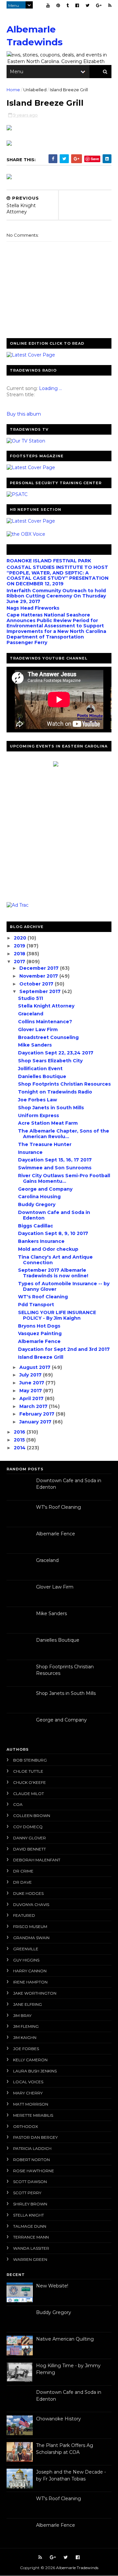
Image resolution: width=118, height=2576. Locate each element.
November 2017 (39, 976)
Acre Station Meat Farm (48, 1123)
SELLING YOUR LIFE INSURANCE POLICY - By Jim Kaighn (57, 1315)
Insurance (30, 1152)
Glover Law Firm (38, 1029)
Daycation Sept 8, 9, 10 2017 (53, 1233)
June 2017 (32, 1383)
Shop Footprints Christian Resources (64, 1084)
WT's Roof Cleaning (43, 1297)
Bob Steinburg (30, 1760)
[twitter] (88, 5)
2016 (20, 1432)
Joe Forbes (26, 2049)
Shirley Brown (30, 2204)
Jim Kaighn (25, 2037)
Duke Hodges (28, 1893)
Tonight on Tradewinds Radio (55, 1092)
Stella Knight (29, 2215)
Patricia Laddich (32, 2148)
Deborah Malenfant (37, 1860)
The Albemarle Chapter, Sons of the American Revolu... (64, 1134)
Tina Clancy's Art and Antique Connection (55, 1260)
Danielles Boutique (42, 1076)
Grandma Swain (31, 1938)
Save (95, 159)
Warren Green (30, 2259)
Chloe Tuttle (28, 1771)
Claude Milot (29, 1794)
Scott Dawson (30, 2182)
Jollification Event (40, 1069)
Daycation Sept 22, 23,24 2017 (56, 1053)
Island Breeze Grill (41, 1357)
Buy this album (24, 414)
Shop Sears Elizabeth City (50, 1061)
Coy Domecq (28, 1827)
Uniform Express (39, 1115)
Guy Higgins (26, 1960)
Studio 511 (30, 998)
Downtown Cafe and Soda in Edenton (54, 1215)
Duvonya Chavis (31, 1905)
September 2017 (41, 991)
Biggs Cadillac (36, 1226)
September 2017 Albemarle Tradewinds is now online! (53, 1273)
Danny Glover (29, 1838)
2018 (20, 954)
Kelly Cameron (30, 2060)
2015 (20, 1440)
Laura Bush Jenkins (35, 2071)
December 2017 (40, 968)
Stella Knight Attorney (46, 1006)
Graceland (31, 1014)
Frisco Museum (30, 1927)
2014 (20, 1448)
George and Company (45, 1189)
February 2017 (38, 1414)
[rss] (110, 5)
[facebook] (77, 5)
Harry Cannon (30, 1971)
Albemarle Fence (39, 1341)
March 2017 (34, 1406)
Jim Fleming (26, 2026)
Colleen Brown (32, 1816)
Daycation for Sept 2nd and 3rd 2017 (64, 1349)
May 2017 (31, 1391)
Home (13, 90)
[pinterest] (58, 5)
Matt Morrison (31, 2104)
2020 (21, 938)
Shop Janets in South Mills (51, 1108)
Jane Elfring (28, 2004)
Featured (24, 1915)
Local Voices (28, 2082)
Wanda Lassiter (31, 2248)
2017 (20, 962)
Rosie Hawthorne (34, 2171)
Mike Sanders (35, 1045)
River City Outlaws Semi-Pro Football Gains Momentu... (64, 1178)
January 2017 (36, 1422)
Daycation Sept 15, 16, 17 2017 (55, 1160)
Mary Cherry (28, 2093)
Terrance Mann (31, 2237)
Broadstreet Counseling (48, 1037)
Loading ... (50, 388)
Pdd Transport (36, 1305)
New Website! (52, 2286)
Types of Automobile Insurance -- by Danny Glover (64, 1286)
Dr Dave (22, 1882)
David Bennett (29, 1849)
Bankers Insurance (41, 1241)
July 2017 (31, 1375)
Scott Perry (27, 2193)
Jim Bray (22, 2015)
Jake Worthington (35, 1993)
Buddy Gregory (37, 1204)
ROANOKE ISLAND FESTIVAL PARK (49, 561)
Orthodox (26, 2126)
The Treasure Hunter (45, 1144)
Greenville (26, 1949)
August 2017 (36, 1367)
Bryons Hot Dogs (39, 1326)
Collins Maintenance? (45, 1022)
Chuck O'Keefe (29, 1782)
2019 (20, 946)
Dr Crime (23, 1871)
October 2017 (37, 984)
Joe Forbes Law (38, 1100)
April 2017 (32, 1398)
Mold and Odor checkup (48, 1249)
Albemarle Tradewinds (77, 2568)
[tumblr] (68, 5)
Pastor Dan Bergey (35, 2137)
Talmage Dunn (30, 2226)
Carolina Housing (39, 1197)
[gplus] (99, 5)
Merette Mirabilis (33, 2115)
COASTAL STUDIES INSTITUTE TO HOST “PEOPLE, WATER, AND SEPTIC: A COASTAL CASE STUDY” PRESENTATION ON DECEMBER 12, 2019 (58, 575)
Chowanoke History (59, 2419)
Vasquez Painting (40, 1333)
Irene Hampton (30, 1982)
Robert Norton (31, 2160)
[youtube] (48, 5)
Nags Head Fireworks (33, 608)
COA (18, 1804)
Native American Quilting (65, 2339)
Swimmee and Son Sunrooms (55, 1168)
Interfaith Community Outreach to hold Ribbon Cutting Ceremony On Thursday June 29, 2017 (56, 596)
